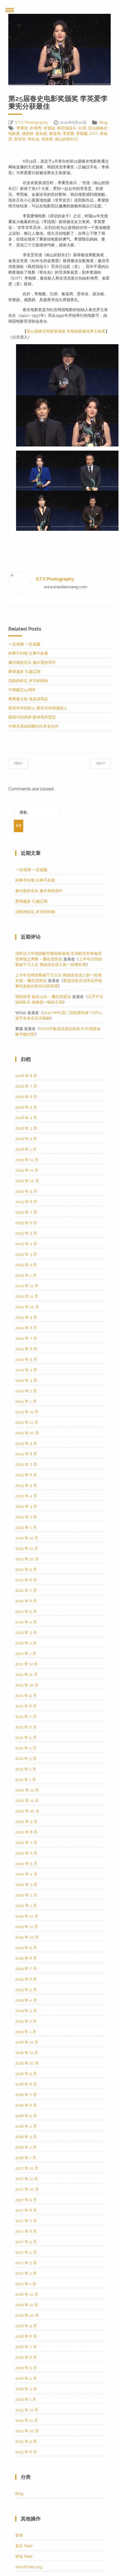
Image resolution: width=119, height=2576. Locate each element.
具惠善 (47, 139)
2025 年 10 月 (27, 1181)
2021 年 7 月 (26, 1717)
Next (95, 764)
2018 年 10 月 (27, 2063)
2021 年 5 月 (26, 1738)
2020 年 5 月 (26, 1864)
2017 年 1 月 (26, 2284)
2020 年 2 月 (26, 1895)
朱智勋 (49, 128)
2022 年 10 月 (27, 1559)
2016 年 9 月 (26, 2326)
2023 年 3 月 (26, 1506)
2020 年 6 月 (26, 1853)
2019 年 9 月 (26, 1948)
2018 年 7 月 (26, 2095)
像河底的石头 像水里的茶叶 (32, 662)
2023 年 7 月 (26, 1464)
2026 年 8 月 (26, 1076)
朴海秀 (36, 128)
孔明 (82, 128)
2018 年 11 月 (27, 2053)
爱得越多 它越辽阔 (24, 672)
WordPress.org (29, 2567)
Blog (104, 122)
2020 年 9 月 (26, 1822)
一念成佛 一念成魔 (24, 644)
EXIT (94, 134)
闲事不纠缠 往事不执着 (28, 653)
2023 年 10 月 (27, 1433)
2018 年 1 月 (26, 2158)
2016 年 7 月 (26, 2347)
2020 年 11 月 (27, 1801)
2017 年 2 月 (26, 2273)
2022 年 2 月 (26, 1643)
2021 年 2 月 (26, 1769)
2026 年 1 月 (26, 1149)
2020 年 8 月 (26, 1832)
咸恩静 (28, 134)
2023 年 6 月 (26, 1475)
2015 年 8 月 (26, 2452)
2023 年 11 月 (27, 1422)
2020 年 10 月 (27, 1811)
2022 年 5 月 (26, 1611)
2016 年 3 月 (26, 2389)
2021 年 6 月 (26, 1727)
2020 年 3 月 (26, 1885)
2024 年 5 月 (26, 1359)
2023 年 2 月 (26, 1517)
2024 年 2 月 (26, 1391)
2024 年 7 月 (26, 1338)
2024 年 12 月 (27, 1286)
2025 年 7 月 (26, 1212)
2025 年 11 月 (27, 1170)
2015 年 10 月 (27, 2431)
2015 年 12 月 (27, 2410)
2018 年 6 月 (26, 2105)
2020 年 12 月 (27, 1790)
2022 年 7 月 (26, 1590)
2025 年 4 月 (26, 1244)
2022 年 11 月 (27, 1548)
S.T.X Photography (32, 122)
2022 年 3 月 (26, 1632)
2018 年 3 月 (26, 2137)
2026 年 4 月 (26, 1118)
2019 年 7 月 (26, 1969)
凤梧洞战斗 (67, 128)
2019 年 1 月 (26, 2032)
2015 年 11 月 (27, 2420)
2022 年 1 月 (26, 1653)
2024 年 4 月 (26, 1370)
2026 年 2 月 (26, 1139)
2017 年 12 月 (27, 2168)
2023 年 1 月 (26, 1527)
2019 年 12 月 (27, 1916)
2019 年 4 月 (26, 2000)
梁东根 (41, 134)
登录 (19, 2535)
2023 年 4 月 (26, 1496)
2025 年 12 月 (27, 1160)
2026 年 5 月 (26, 1107)
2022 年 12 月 (27, 1538)
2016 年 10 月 (27, 2315)
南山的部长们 (66, 139)
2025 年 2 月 (26, 1265)
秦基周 (55, 134)
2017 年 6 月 (26, 2231)
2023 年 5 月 (26, 1485)
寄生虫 (33, 139)
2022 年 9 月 (26, 1569)
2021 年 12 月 (27, 1664)
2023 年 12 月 (27, 1412)
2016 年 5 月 (26, 2368)
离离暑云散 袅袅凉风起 (28, 699)
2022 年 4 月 (26, 1622)
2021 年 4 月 (26, 1748)
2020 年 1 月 (26, 1906)
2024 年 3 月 (26, 1380)
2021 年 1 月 (26, 1780)
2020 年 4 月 (26, 1874)
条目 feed (24, 2546)
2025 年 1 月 (26, 1275)
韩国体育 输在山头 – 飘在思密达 (43, 997)
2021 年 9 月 (26, 1695)
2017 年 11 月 (27, 2179)
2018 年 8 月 (26, 2084)
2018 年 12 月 (27, 2042)
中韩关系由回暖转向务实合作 (33, 726)
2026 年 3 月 (26, 1128)
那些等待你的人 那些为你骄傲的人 (38, 708)
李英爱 (68, 134)
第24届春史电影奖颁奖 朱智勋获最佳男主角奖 (66, 331)
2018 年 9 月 (26, 2074)
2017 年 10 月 (27, 2189)
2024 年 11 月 (27, 1296)
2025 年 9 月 (26, 1191)
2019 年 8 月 (26, 1958)
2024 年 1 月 (26, 1401)
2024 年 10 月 (27, 1307)
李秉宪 (22, 128)
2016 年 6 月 (26, 2357)
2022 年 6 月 (26, 1601)
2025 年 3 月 (26, 1254)
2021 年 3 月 (26, 1759)
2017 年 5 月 (26, 2242)
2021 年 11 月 (26, 1674)
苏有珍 (20, 139)
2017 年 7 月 (26, 2221)
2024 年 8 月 (26, 1328)
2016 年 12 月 (27, 2294)
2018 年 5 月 (26, 2116)
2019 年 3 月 (26, 2011)
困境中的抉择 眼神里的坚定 (32, 717)
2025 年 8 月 (26, 1202)
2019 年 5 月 (26, 1990)
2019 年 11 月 (27, 1927)
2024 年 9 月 (26, 1317)
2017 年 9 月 (26, 2200)
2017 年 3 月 (26, 2263)
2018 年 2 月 (26, 2147)
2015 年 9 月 (26, 2441)
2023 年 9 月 (26, 1443)
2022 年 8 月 (26, 1580)
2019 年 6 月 (26, 1979)
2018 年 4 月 (26, 2126)
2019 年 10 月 (27, 1937)
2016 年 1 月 (26, 2399)
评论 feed (24, 2556)
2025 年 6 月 (26, 1223)
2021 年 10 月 (27, 1685)
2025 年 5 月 (26, 1233)
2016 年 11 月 (27, 2305)
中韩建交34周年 (22, 690)
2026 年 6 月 (26, 1097)
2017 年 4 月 (26, 2252)
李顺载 (82, 134)
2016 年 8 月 (26, 2336)
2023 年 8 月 (26, 1454)
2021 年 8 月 (26, 1706)
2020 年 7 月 (26, 1843)
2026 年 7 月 (26, 1086)
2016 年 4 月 (26, 2378)
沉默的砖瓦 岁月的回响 (28, 681)
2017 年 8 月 (26, 2210)
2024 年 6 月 (26, 1349)
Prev (24, 764)
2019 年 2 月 (26, 2021)
